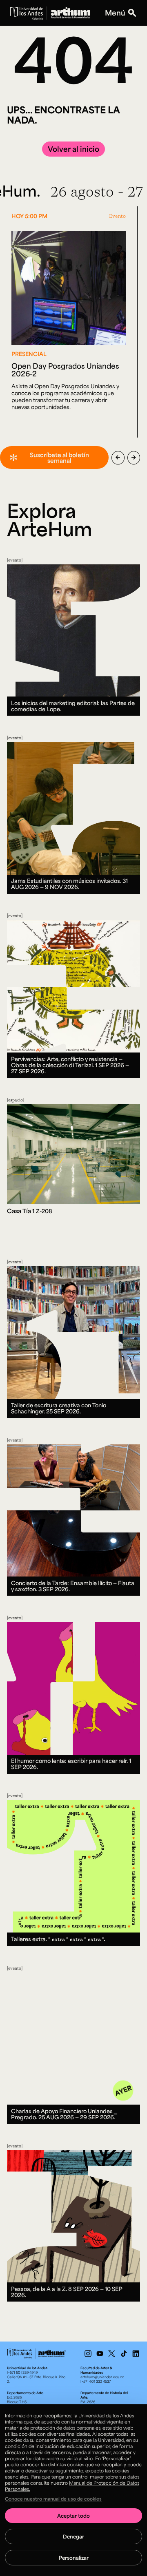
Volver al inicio (73, 149)
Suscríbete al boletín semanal (59, 458)
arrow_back (118, 458)
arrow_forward (134, 458)
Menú (115, 13)
